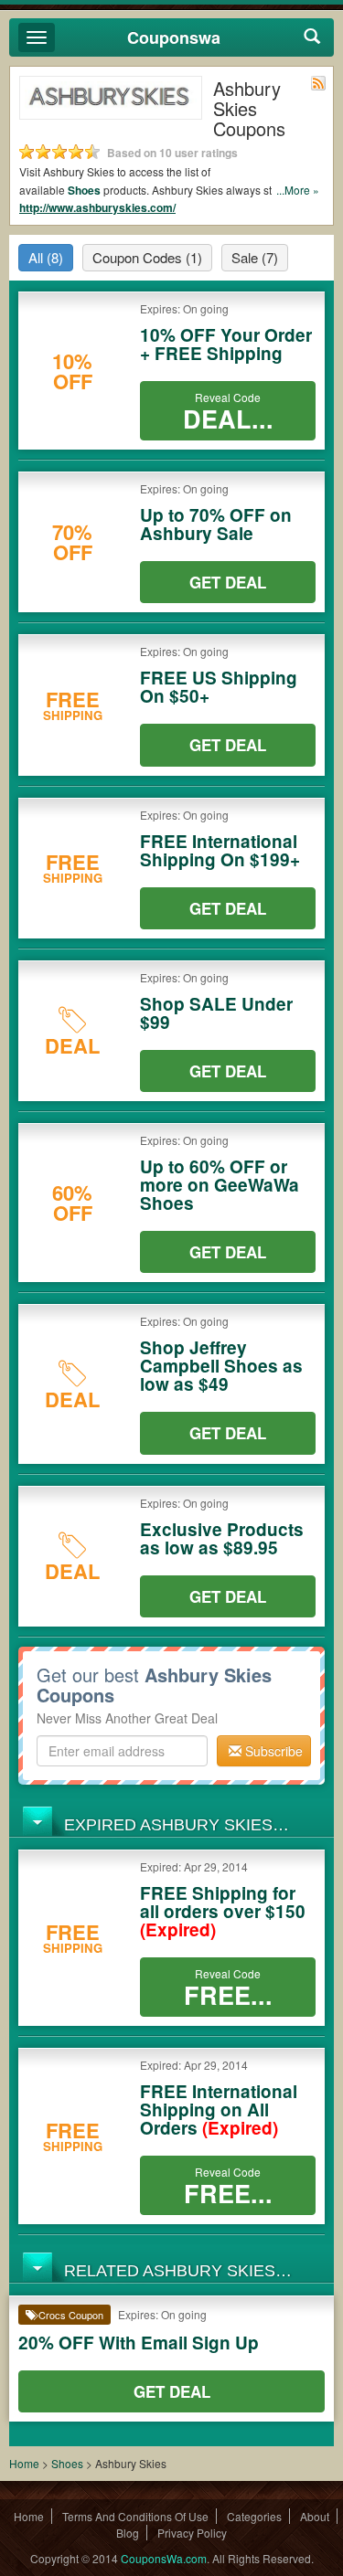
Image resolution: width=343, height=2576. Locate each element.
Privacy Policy (192, 2533)
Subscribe (272, 1751)
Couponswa (174, 37)
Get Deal (228, 582)
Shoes (84, 190)
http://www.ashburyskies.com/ (97, 207)
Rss (318, 83)
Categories (254, 2516)
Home (24, 2463)
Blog (128, 2533)
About (315, 2516)
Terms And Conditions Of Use (135, 2516)
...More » (298, 190)
